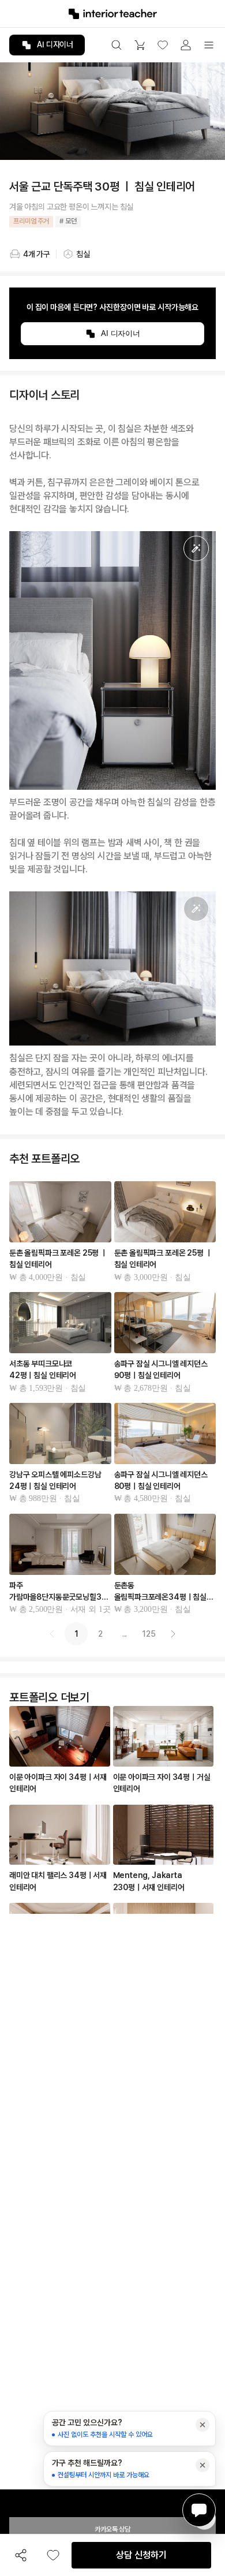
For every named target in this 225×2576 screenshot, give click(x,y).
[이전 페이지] (52, 1634)
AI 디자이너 (55, 44)
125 (149, 1634)
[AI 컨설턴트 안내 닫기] (202, 2425)
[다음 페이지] (173, 1634)
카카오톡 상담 (112, 2529)
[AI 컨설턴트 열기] (199, 2510)
